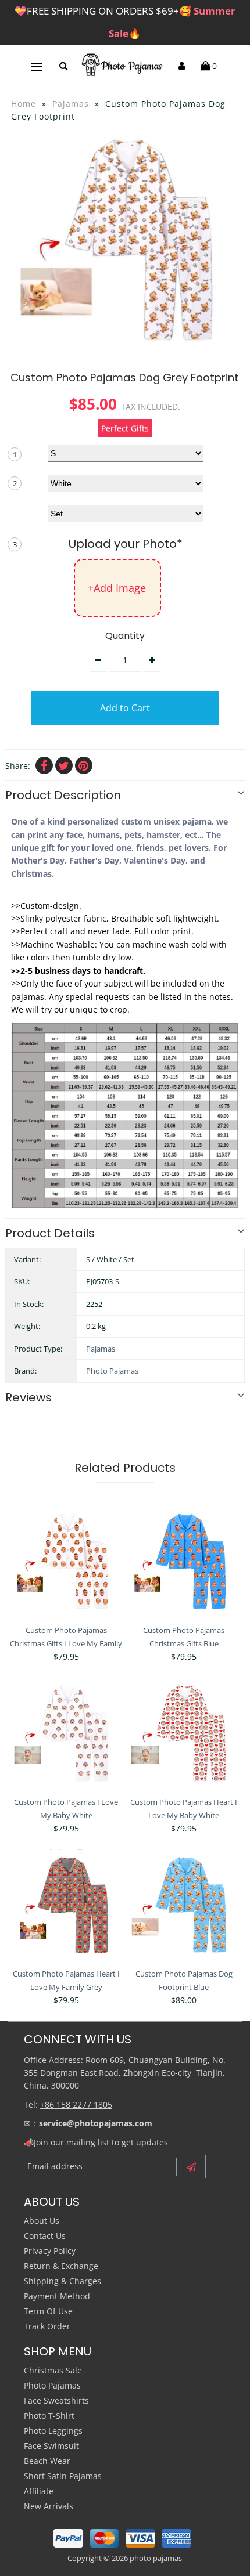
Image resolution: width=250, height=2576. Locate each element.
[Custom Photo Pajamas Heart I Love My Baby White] (184, 1734)
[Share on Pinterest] (84, 765)
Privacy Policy (50, 2251)
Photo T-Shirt (49, 2416)
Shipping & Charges (63, 2281)
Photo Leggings (53, 2431)
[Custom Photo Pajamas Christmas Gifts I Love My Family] (66, 1562)
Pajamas (71, 104)
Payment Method (57, 2296)
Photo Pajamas (112, 1371)
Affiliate (39, 2491)
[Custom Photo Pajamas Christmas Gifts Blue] (184, 1562)
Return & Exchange (61, 2266)
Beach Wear (47, 2461)
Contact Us (45, 2236)
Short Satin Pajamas (63, 2476)
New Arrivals (49, 2506)
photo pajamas (156, 2558)
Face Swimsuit (51, 2446)
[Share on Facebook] (44, 765)
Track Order (47, 2326)
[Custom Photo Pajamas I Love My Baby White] (66, 1734)
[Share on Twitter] (64, 765)
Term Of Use (48, 2311)
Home (24, 104)
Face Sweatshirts (56, 2400)
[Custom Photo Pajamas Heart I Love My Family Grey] (66, 1906)
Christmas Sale (53, 2370)
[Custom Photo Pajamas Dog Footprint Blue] (184, 1906)
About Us (42, 2221)
